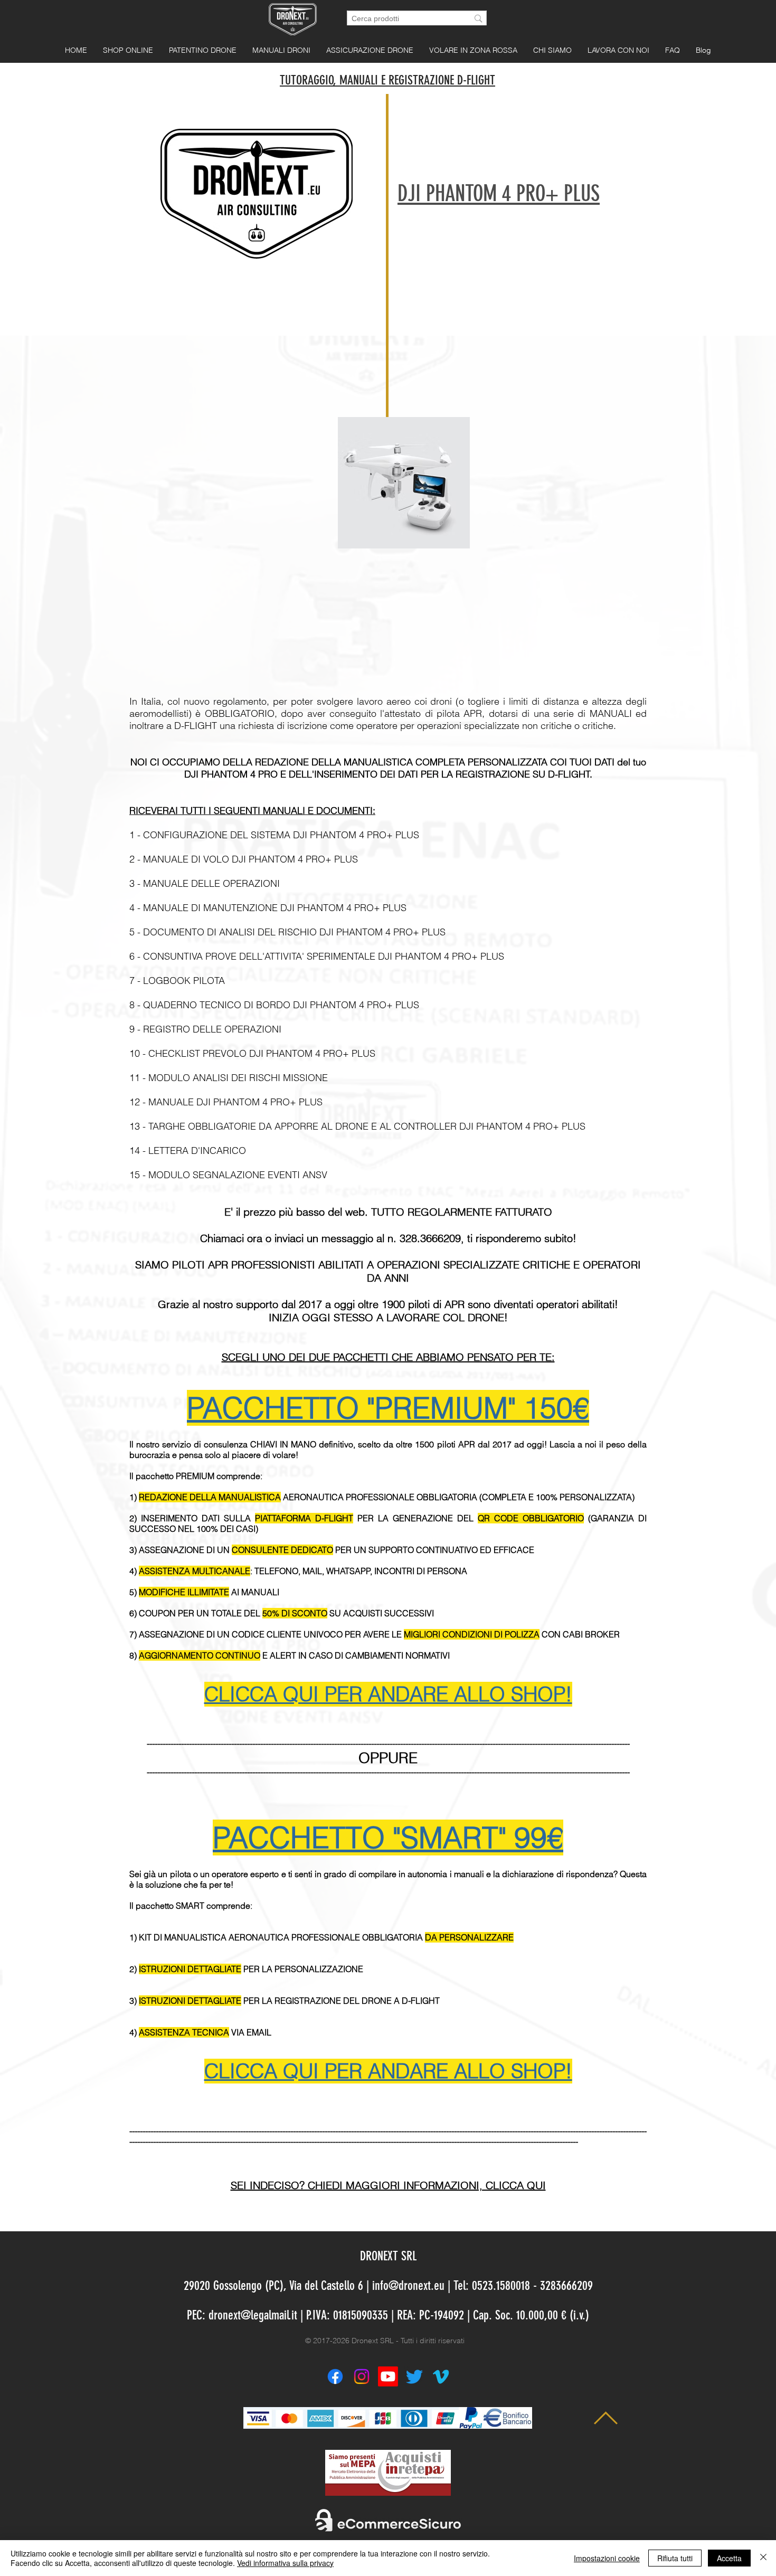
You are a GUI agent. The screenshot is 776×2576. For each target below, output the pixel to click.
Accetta (729, 2558)
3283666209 (566, 2286)
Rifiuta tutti (675, 2558)
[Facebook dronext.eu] (335, 2376)
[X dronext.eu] (414, 2376)
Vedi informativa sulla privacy (285, 2563)
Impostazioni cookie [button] (607, 2558)
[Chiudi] (763, 2558)
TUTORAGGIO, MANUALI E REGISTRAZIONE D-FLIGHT (387, 80)
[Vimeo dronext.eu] (441, 2376)
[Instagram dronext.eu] (362, 2376)
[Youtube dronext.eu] (388, 2376)
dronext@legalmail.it (253, 2315)
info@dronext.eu (408, 2286)
